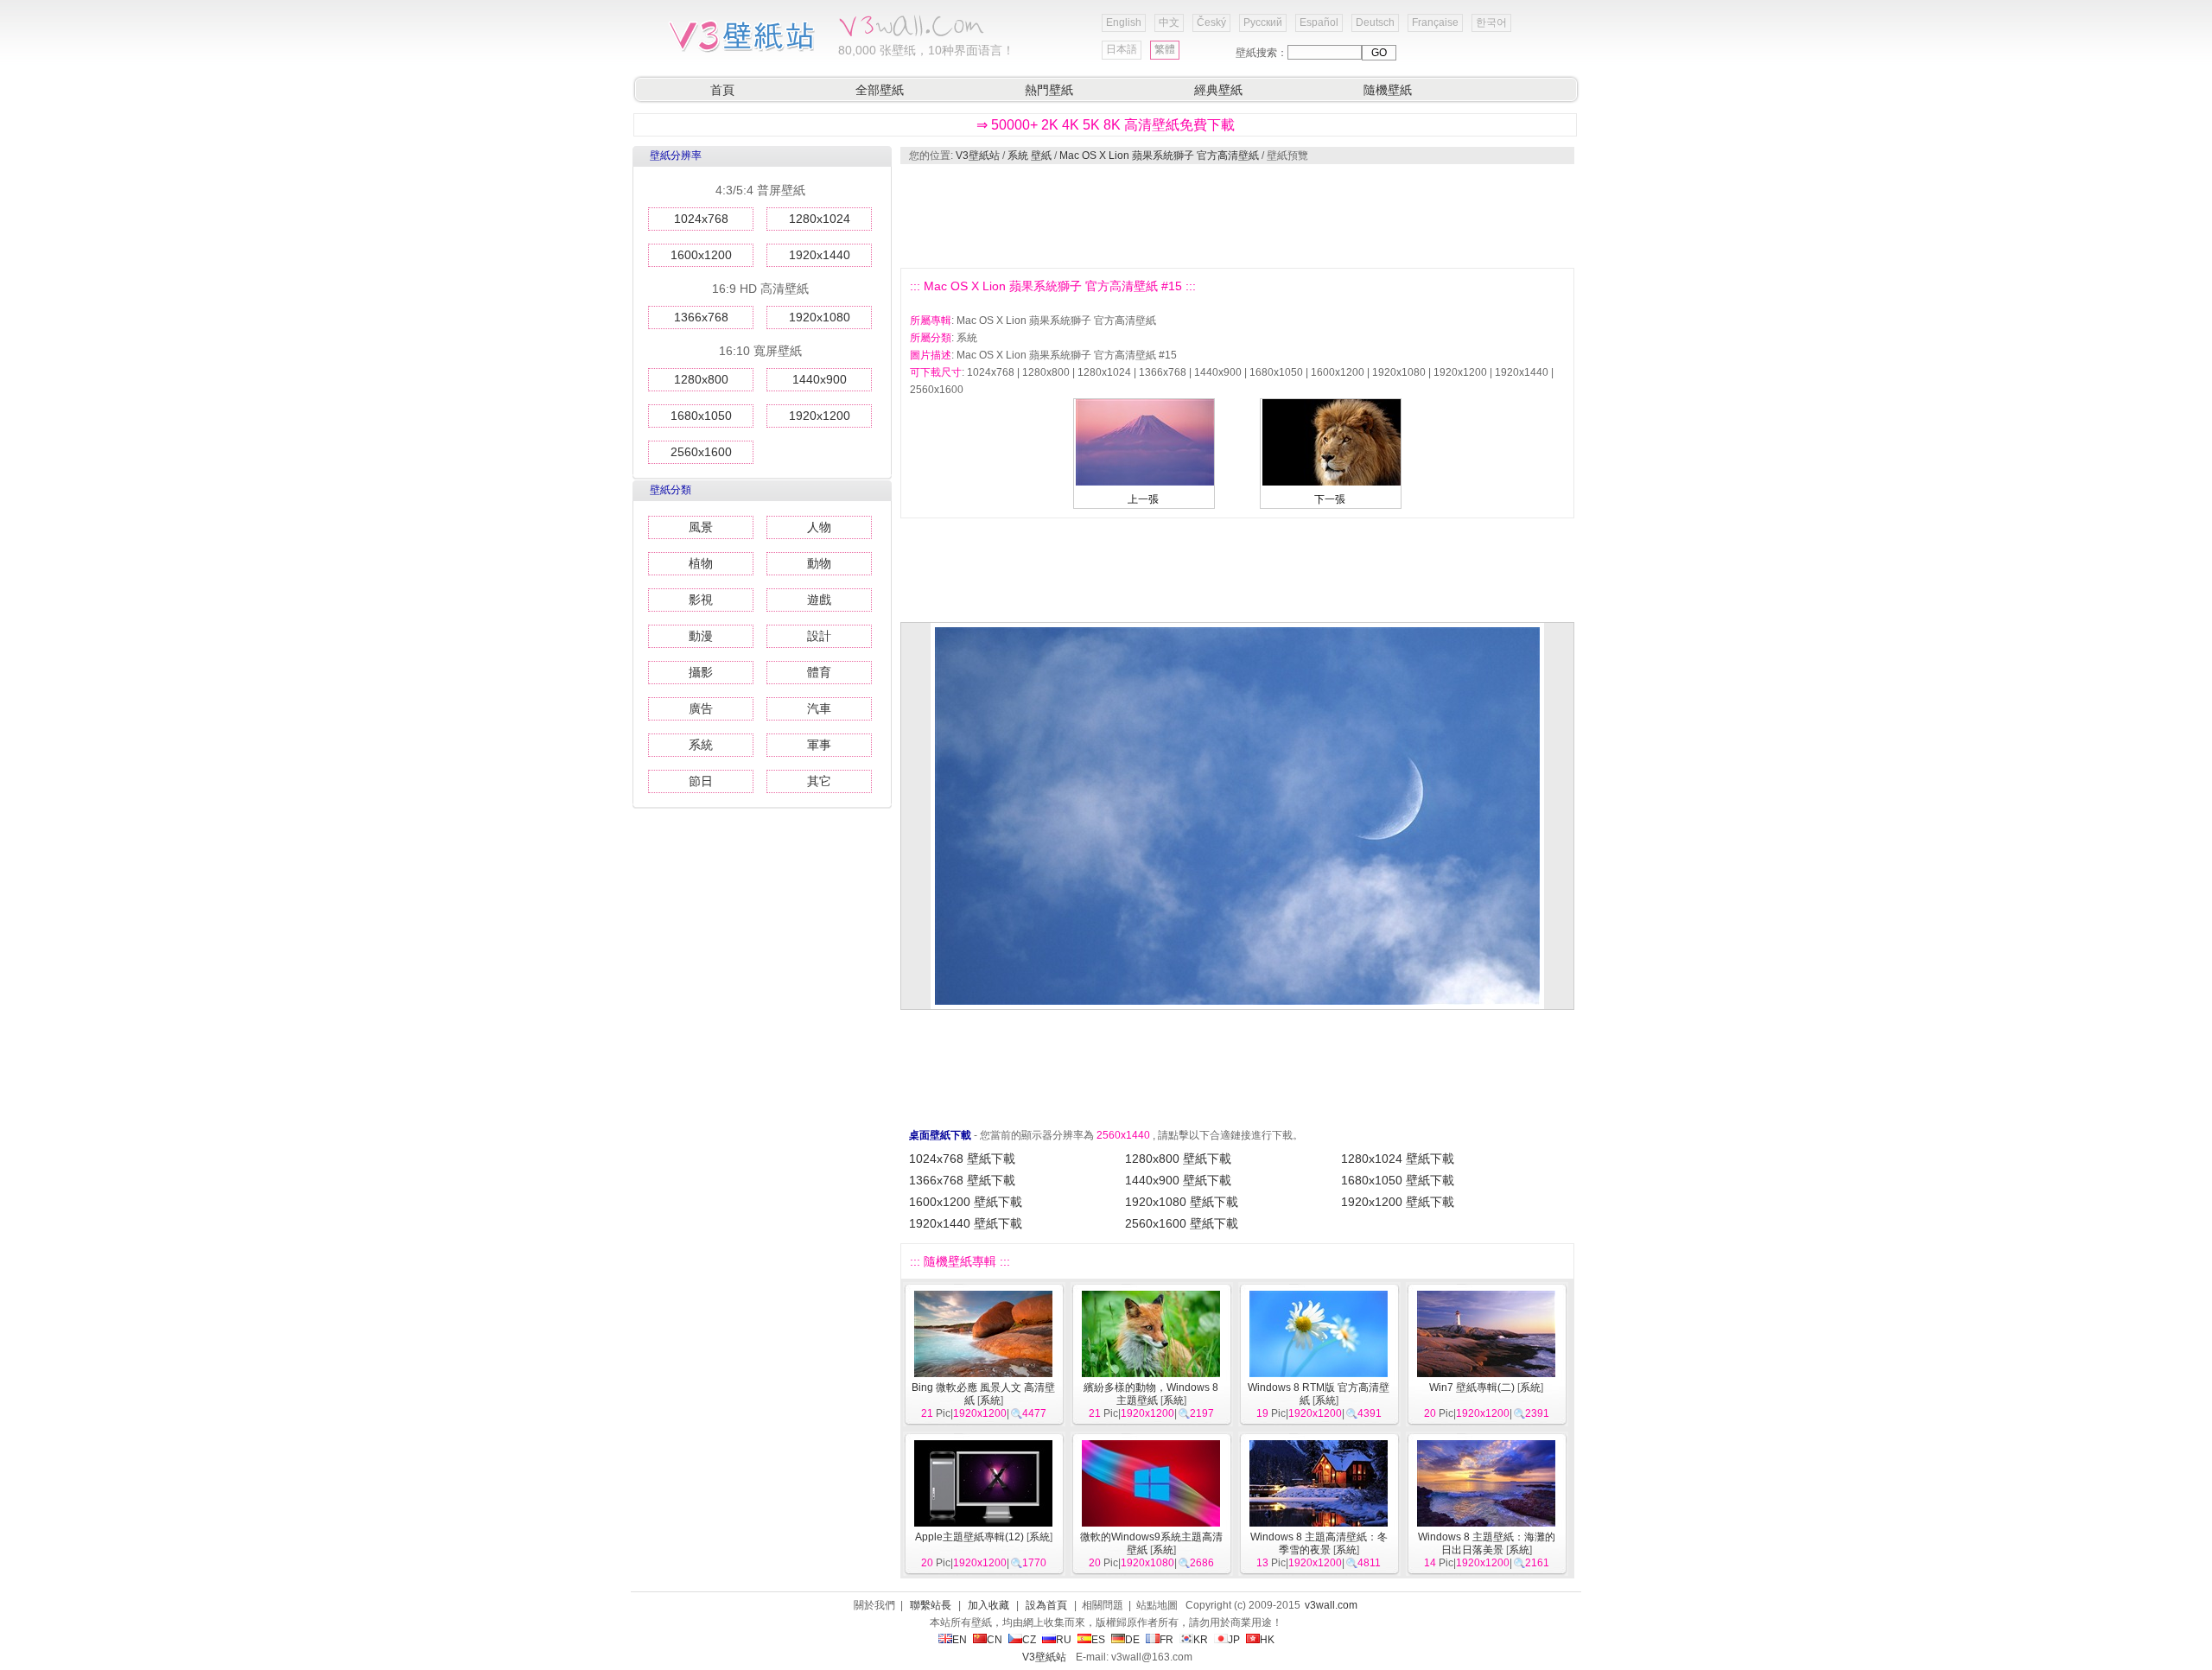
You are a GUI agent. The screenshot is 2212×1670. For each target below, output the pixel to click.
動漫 (701, 636)
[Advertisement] (1236, 216)
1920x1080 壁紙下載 (1182, 1202)
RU (1064, 1640)
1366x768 (701, 317)
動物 (819, 563)
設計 (819, 636)
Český (1211, 22)
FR (1166, 1640)
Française (1435, 22)
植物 (701, 563)
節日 (701, 781)
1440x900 (820, 379)
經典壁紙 (1218, 90)
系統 (701, 745)
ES (1098, 1640)
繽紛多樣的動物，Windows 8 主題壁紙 (1151, 1394)
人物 (819, 527)
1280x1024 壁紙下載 (1398, 1159)
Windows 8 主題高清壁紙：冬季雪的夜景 (1319, 1543)
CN (995, 1640)
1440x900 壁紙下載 (1178, 1180)
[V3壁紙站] (745, 51)
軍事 (819, 745)
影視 (701, 600)
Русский (1263, 22)
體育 (819, 672)
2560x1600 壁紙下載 (1182, 1223)
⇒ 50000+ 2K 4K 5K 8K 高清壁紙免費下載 (1106, 125)
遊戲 (819, 600)
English (1124, 22)
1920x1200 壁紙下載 (1398, 1202)
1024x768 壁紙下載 (962, 1159)
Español (1319, 22)
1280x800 (701, 379)
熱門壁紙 (1049, 90)
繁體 (1165, 49)
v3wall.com (1331, 1605)
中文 (1169, 22)
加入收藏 (988, 1605)
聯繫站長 (931, 1605)
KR (1201, 1640)
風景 (701, 527)
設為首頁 (1046, 1605)
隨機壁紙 (1388, 90)
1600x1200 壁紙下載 (966, 1202)
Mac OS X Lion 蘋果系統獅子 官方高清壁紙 (1159, 156)
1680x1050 (701, 416)
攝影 (701, 672)
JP (1234, 1640)
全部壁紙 (880, 90)
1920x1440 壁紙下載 (966, 1223)
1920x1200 (820, 416)
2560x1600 (701, 452)
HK (1267, 1640)
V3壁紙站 (978, 156)
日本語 (1122, 49)
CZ (1029, 1640)
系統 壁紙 (1030, 156)
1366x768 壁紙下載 (962, 1180)
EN (960, 1640)
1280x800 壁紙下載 (1178, 1159)
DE (1132, 1640)
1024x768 (701, 219)
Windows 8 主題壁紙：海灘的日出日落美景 (1487, 1543)
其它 (819, 781)
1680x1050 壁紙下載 (1398, 1180)
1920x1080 (820, 317)
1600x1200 (701, 255)
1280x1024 (820, 219)
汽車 (819, 708)
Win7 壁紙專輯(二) (1472, 1387)
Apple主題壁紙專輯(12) (969, 1537)
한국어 (1491, 22)
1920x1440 (820, 255)
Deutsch (1375, 22)
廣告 (701, 708)
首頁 (722, 90)
